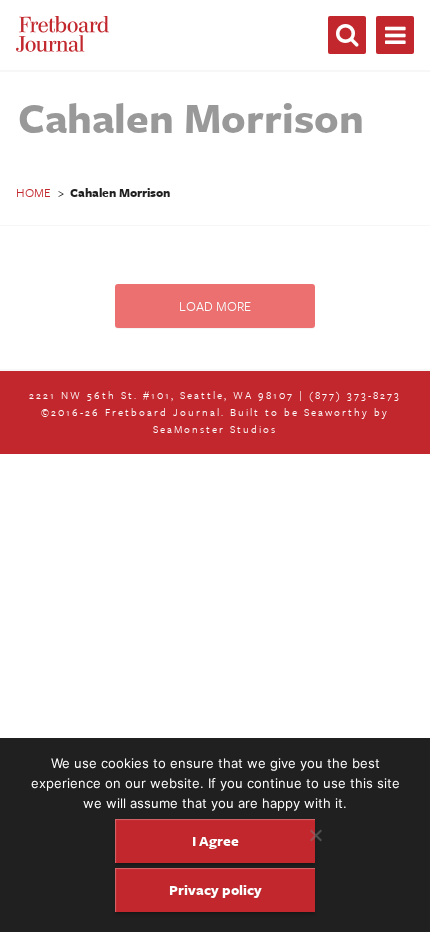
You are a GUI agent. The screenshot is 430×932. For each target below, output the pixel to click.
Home (33, 192)
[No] (315, 835)
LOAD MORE (215, 306)
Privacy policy (215, 889)
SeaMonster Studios (215, 429)
